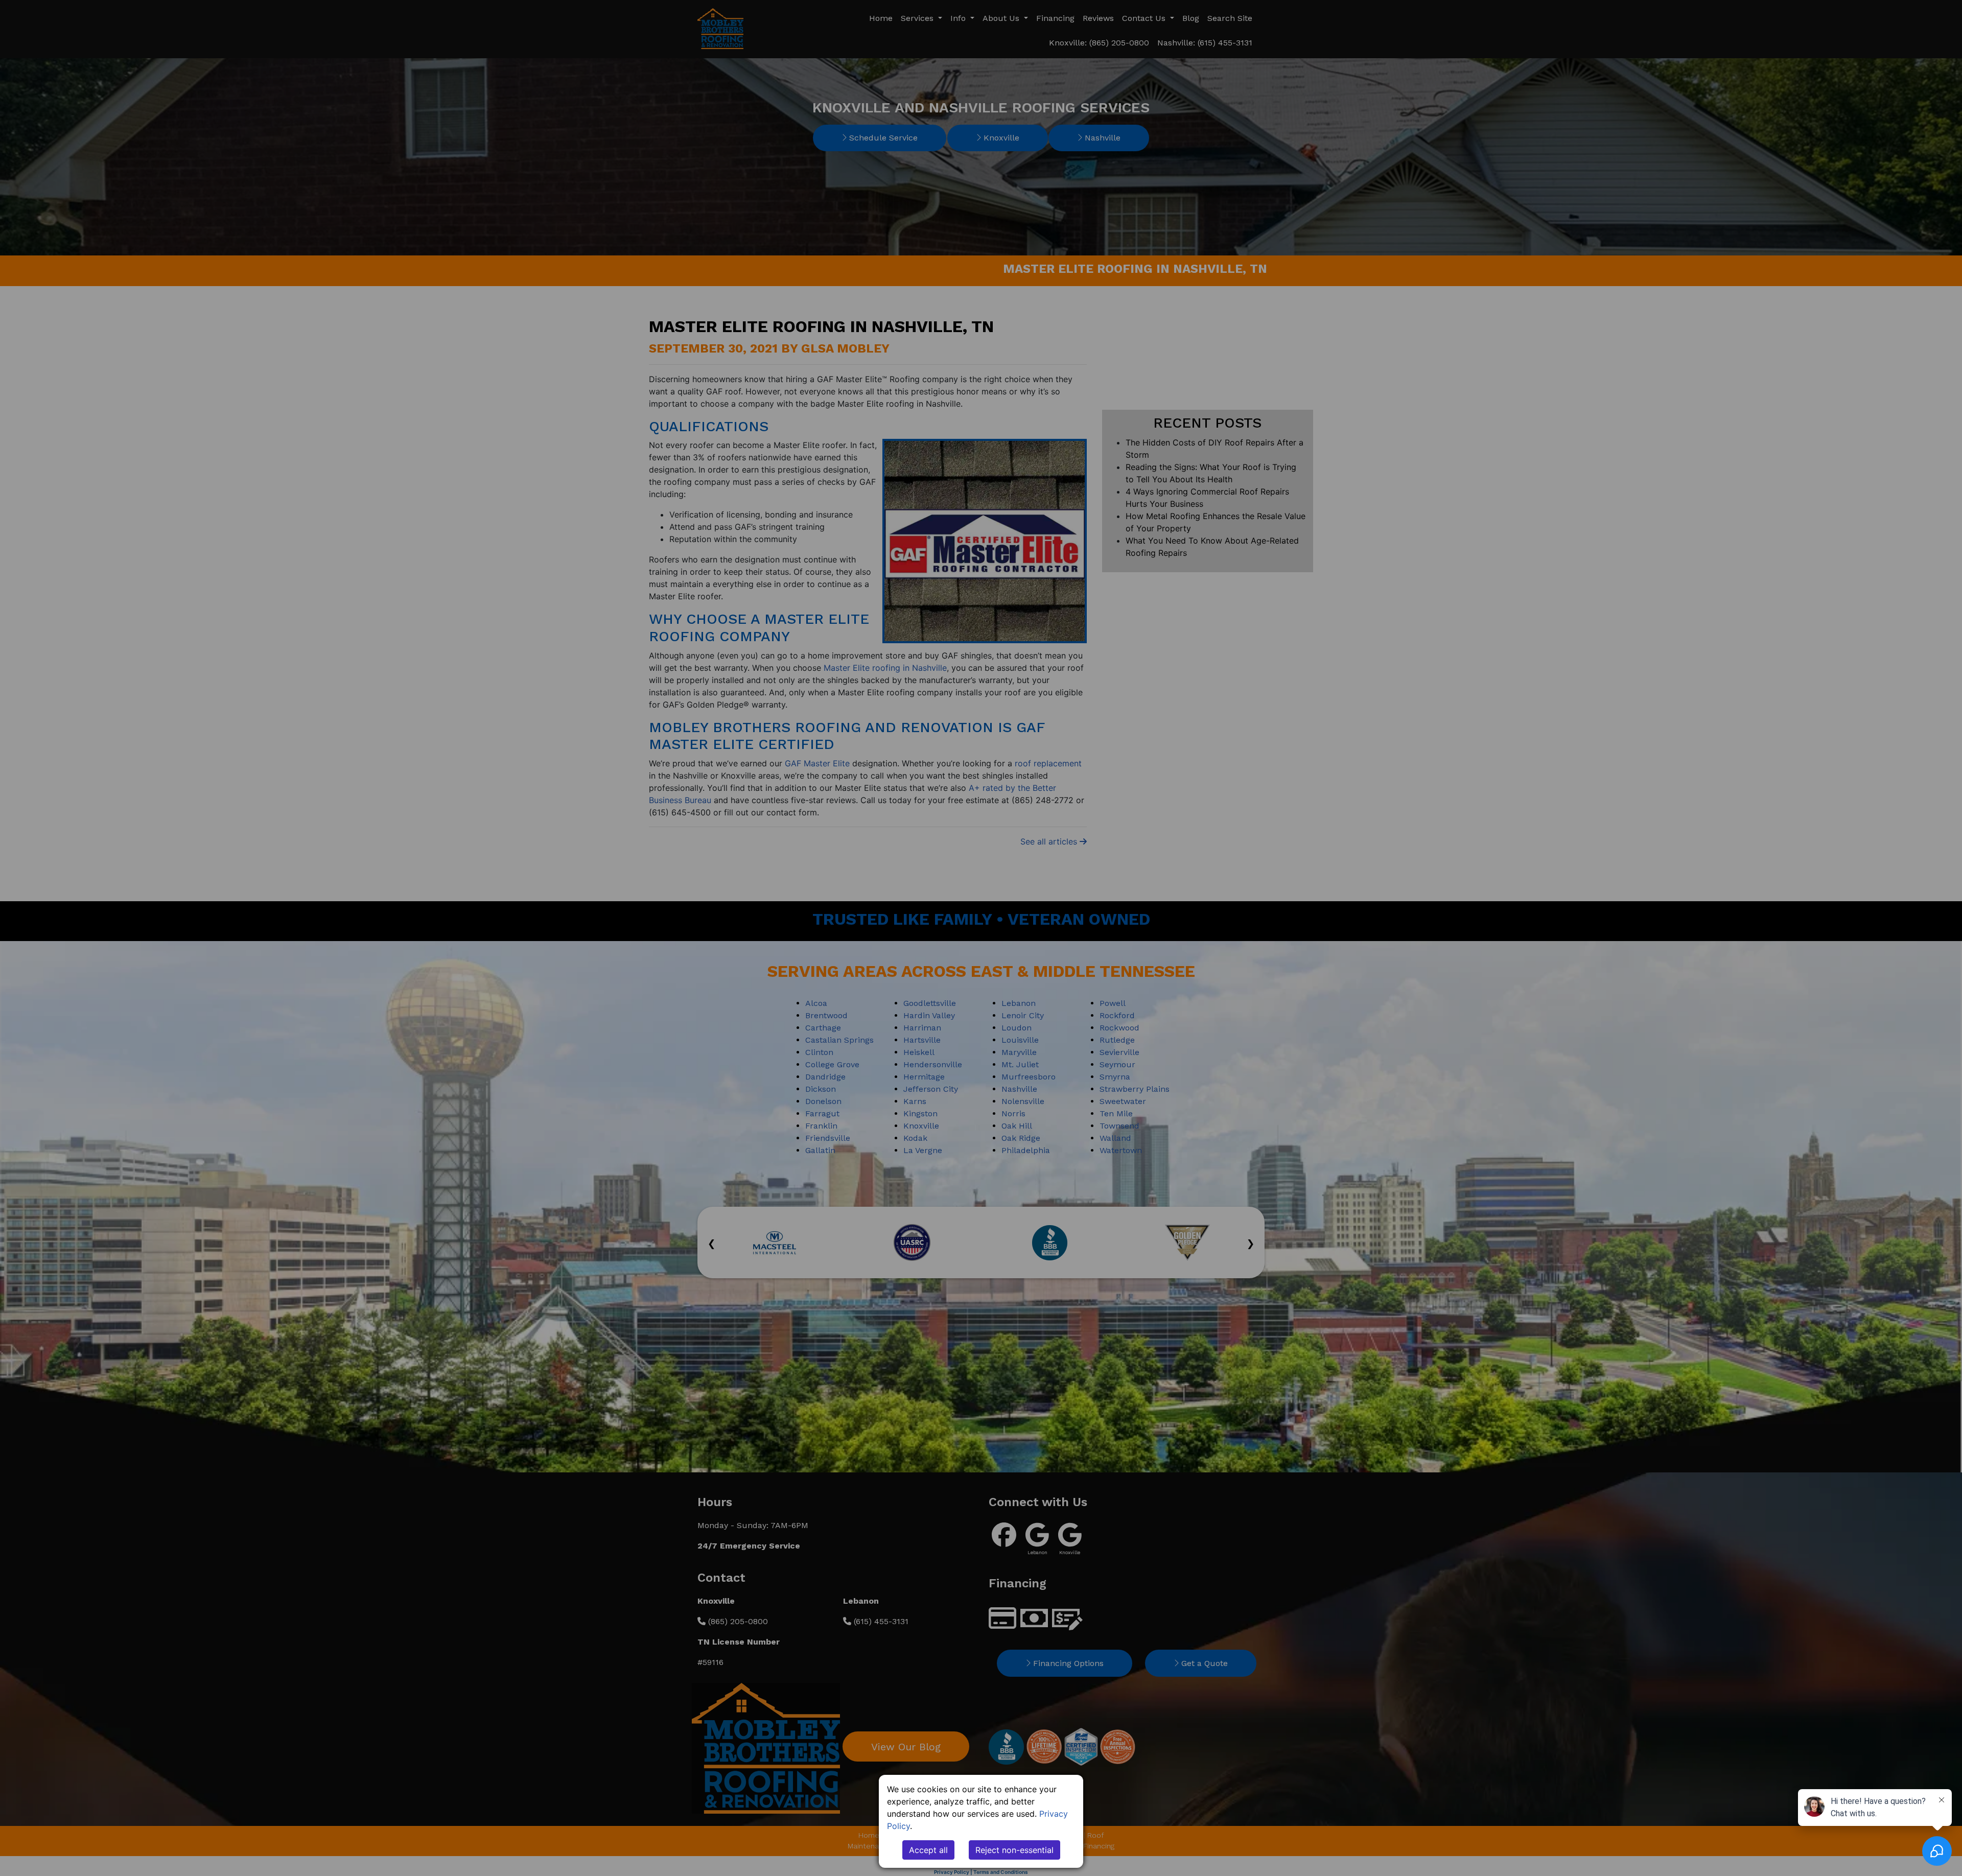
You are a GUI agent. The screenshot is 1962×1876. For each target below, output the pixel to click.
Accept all (928, 1850)
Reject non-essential (1014, 1850)
